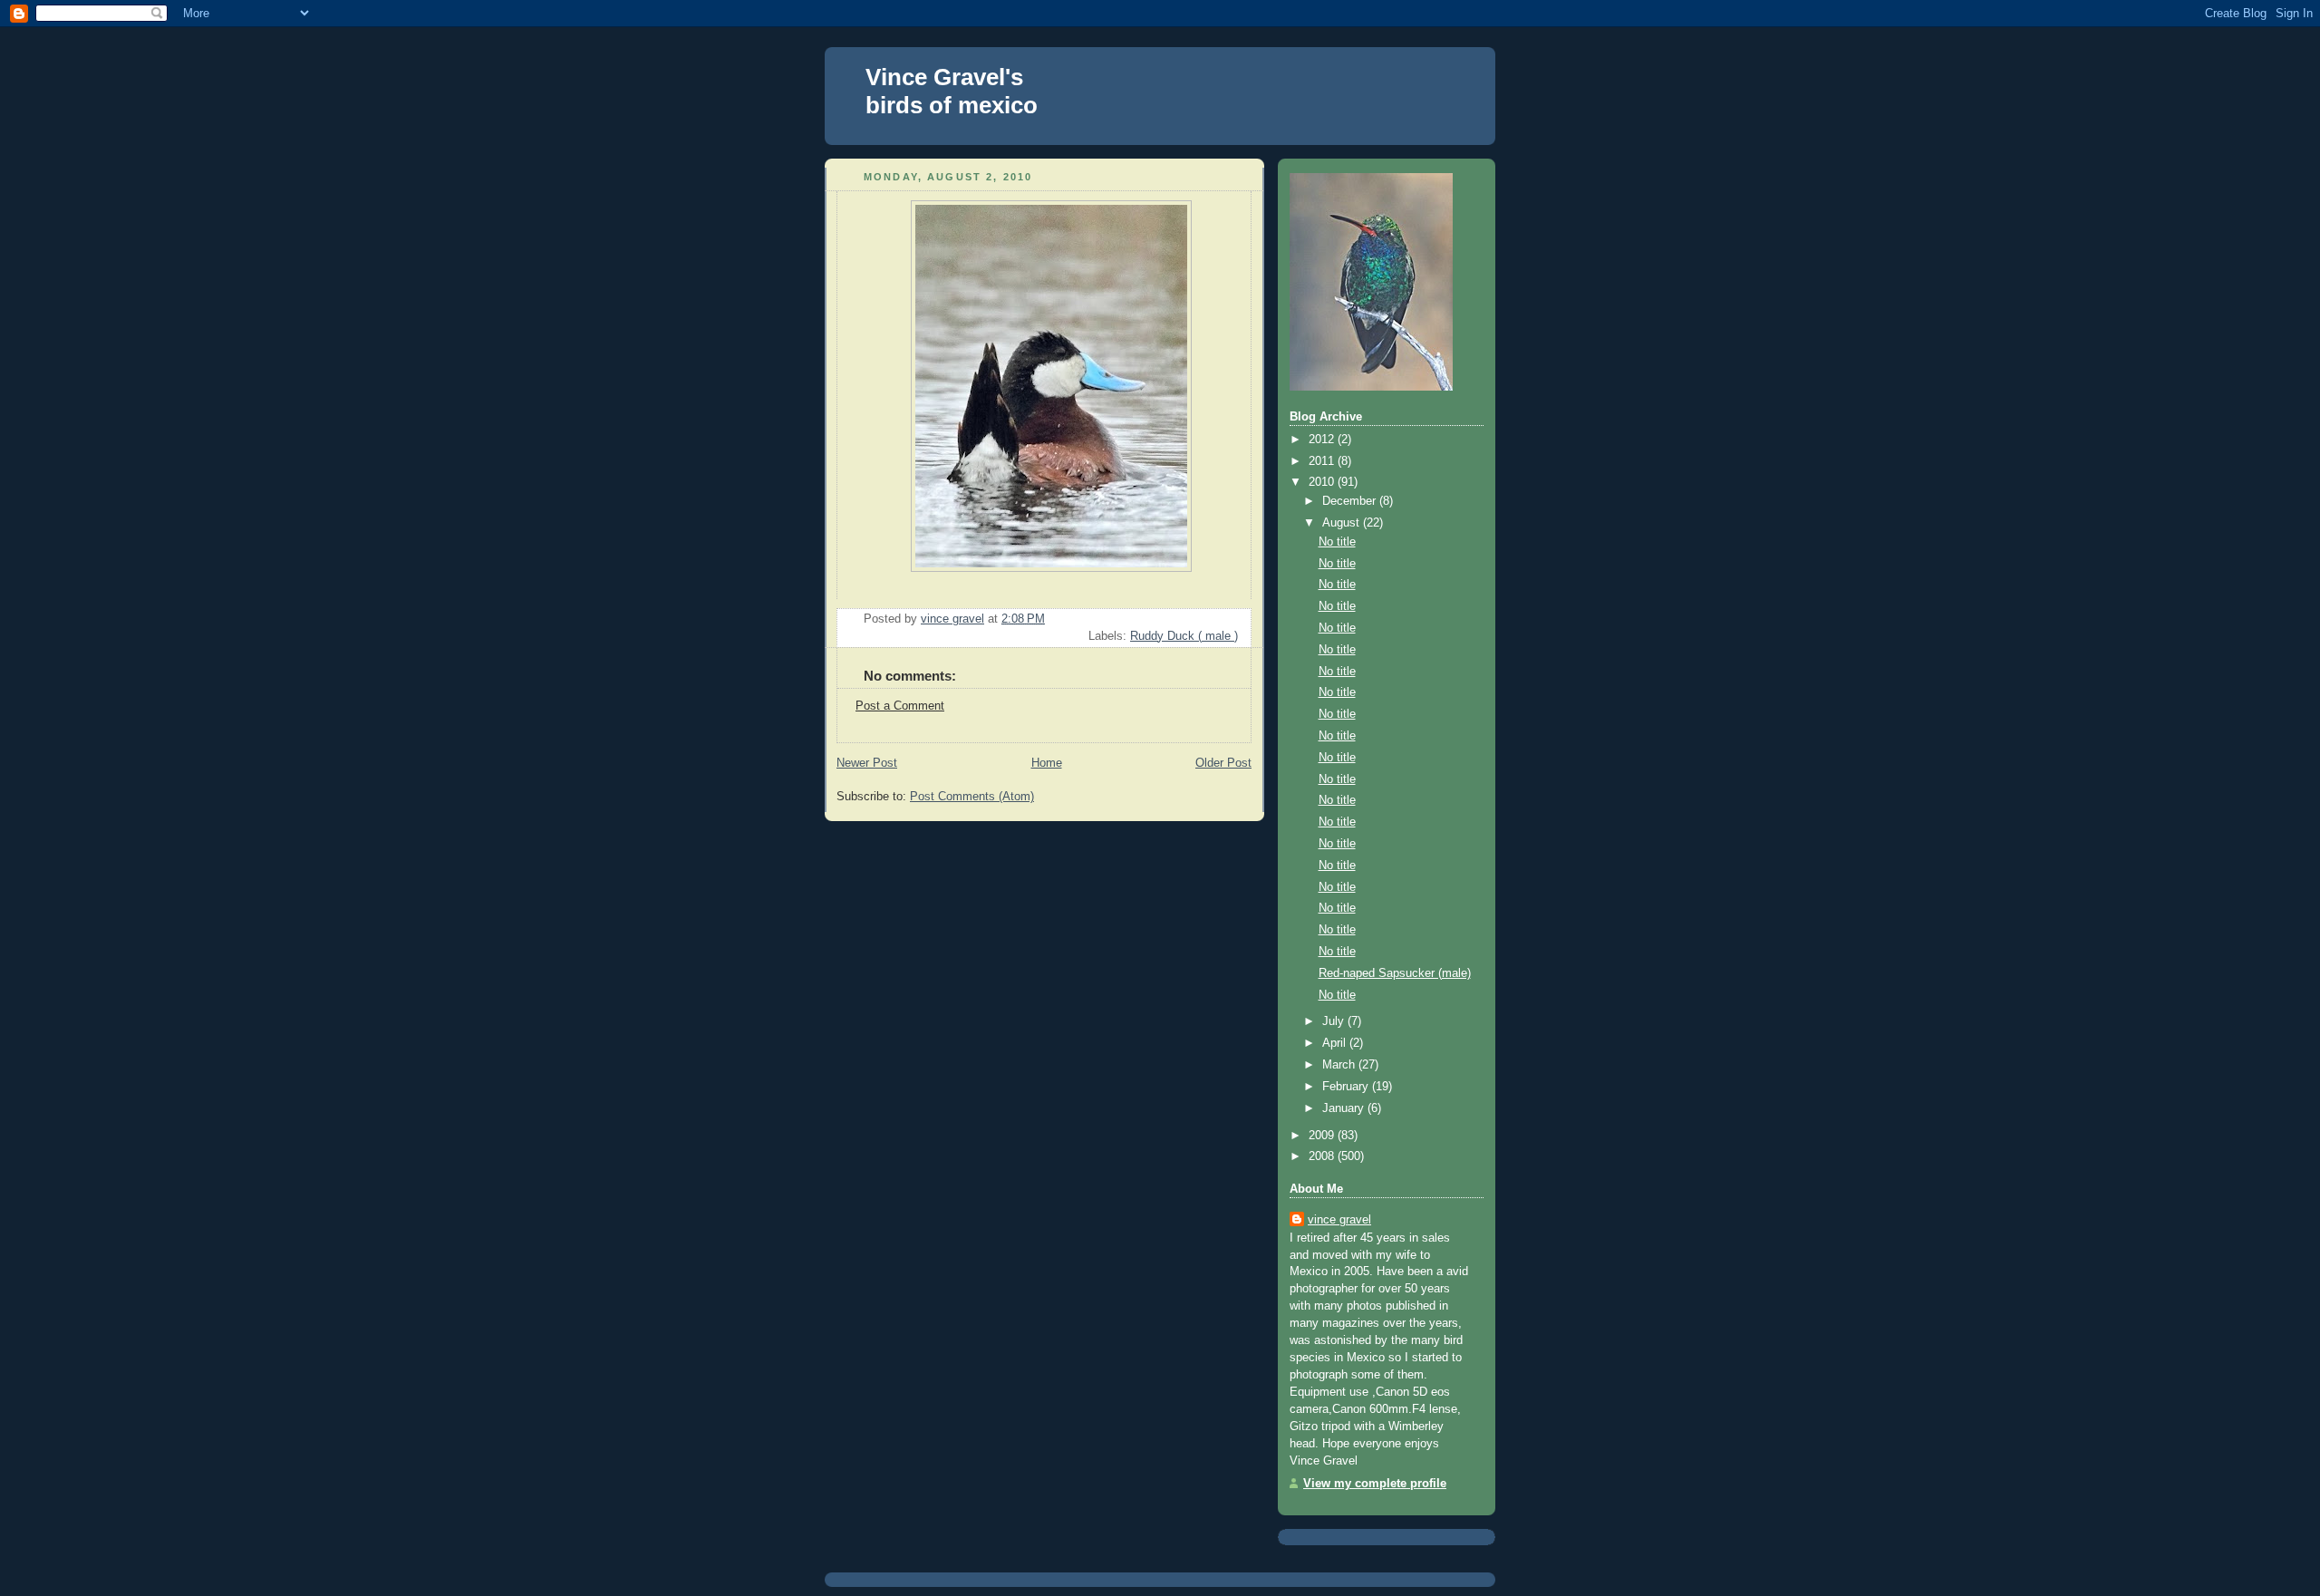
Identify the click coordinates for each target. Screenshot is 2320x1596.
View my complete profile (1375, 1484)
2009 (1323, 1136)
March (1340, 1065)
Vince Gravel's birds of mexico (952, 91)
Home (1047, 763)
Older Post (1223, 763)
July (1335, 1021)
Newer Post (867, 763)
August (1343, 523)
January (1345, 1108)
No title (1337, 542)
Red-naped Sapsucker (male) (1395, 973)
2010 (1323, 482)
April (1336, 1043)
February (1347, 1087)
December (1351, 501)
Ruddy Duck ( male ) (1184, 636)
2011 (1323, 461)
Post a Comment (900, 706)
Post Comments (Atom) (972, 797)
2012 (1323, 440)
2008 (1323, 1156)
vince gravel (1339, 1220)
